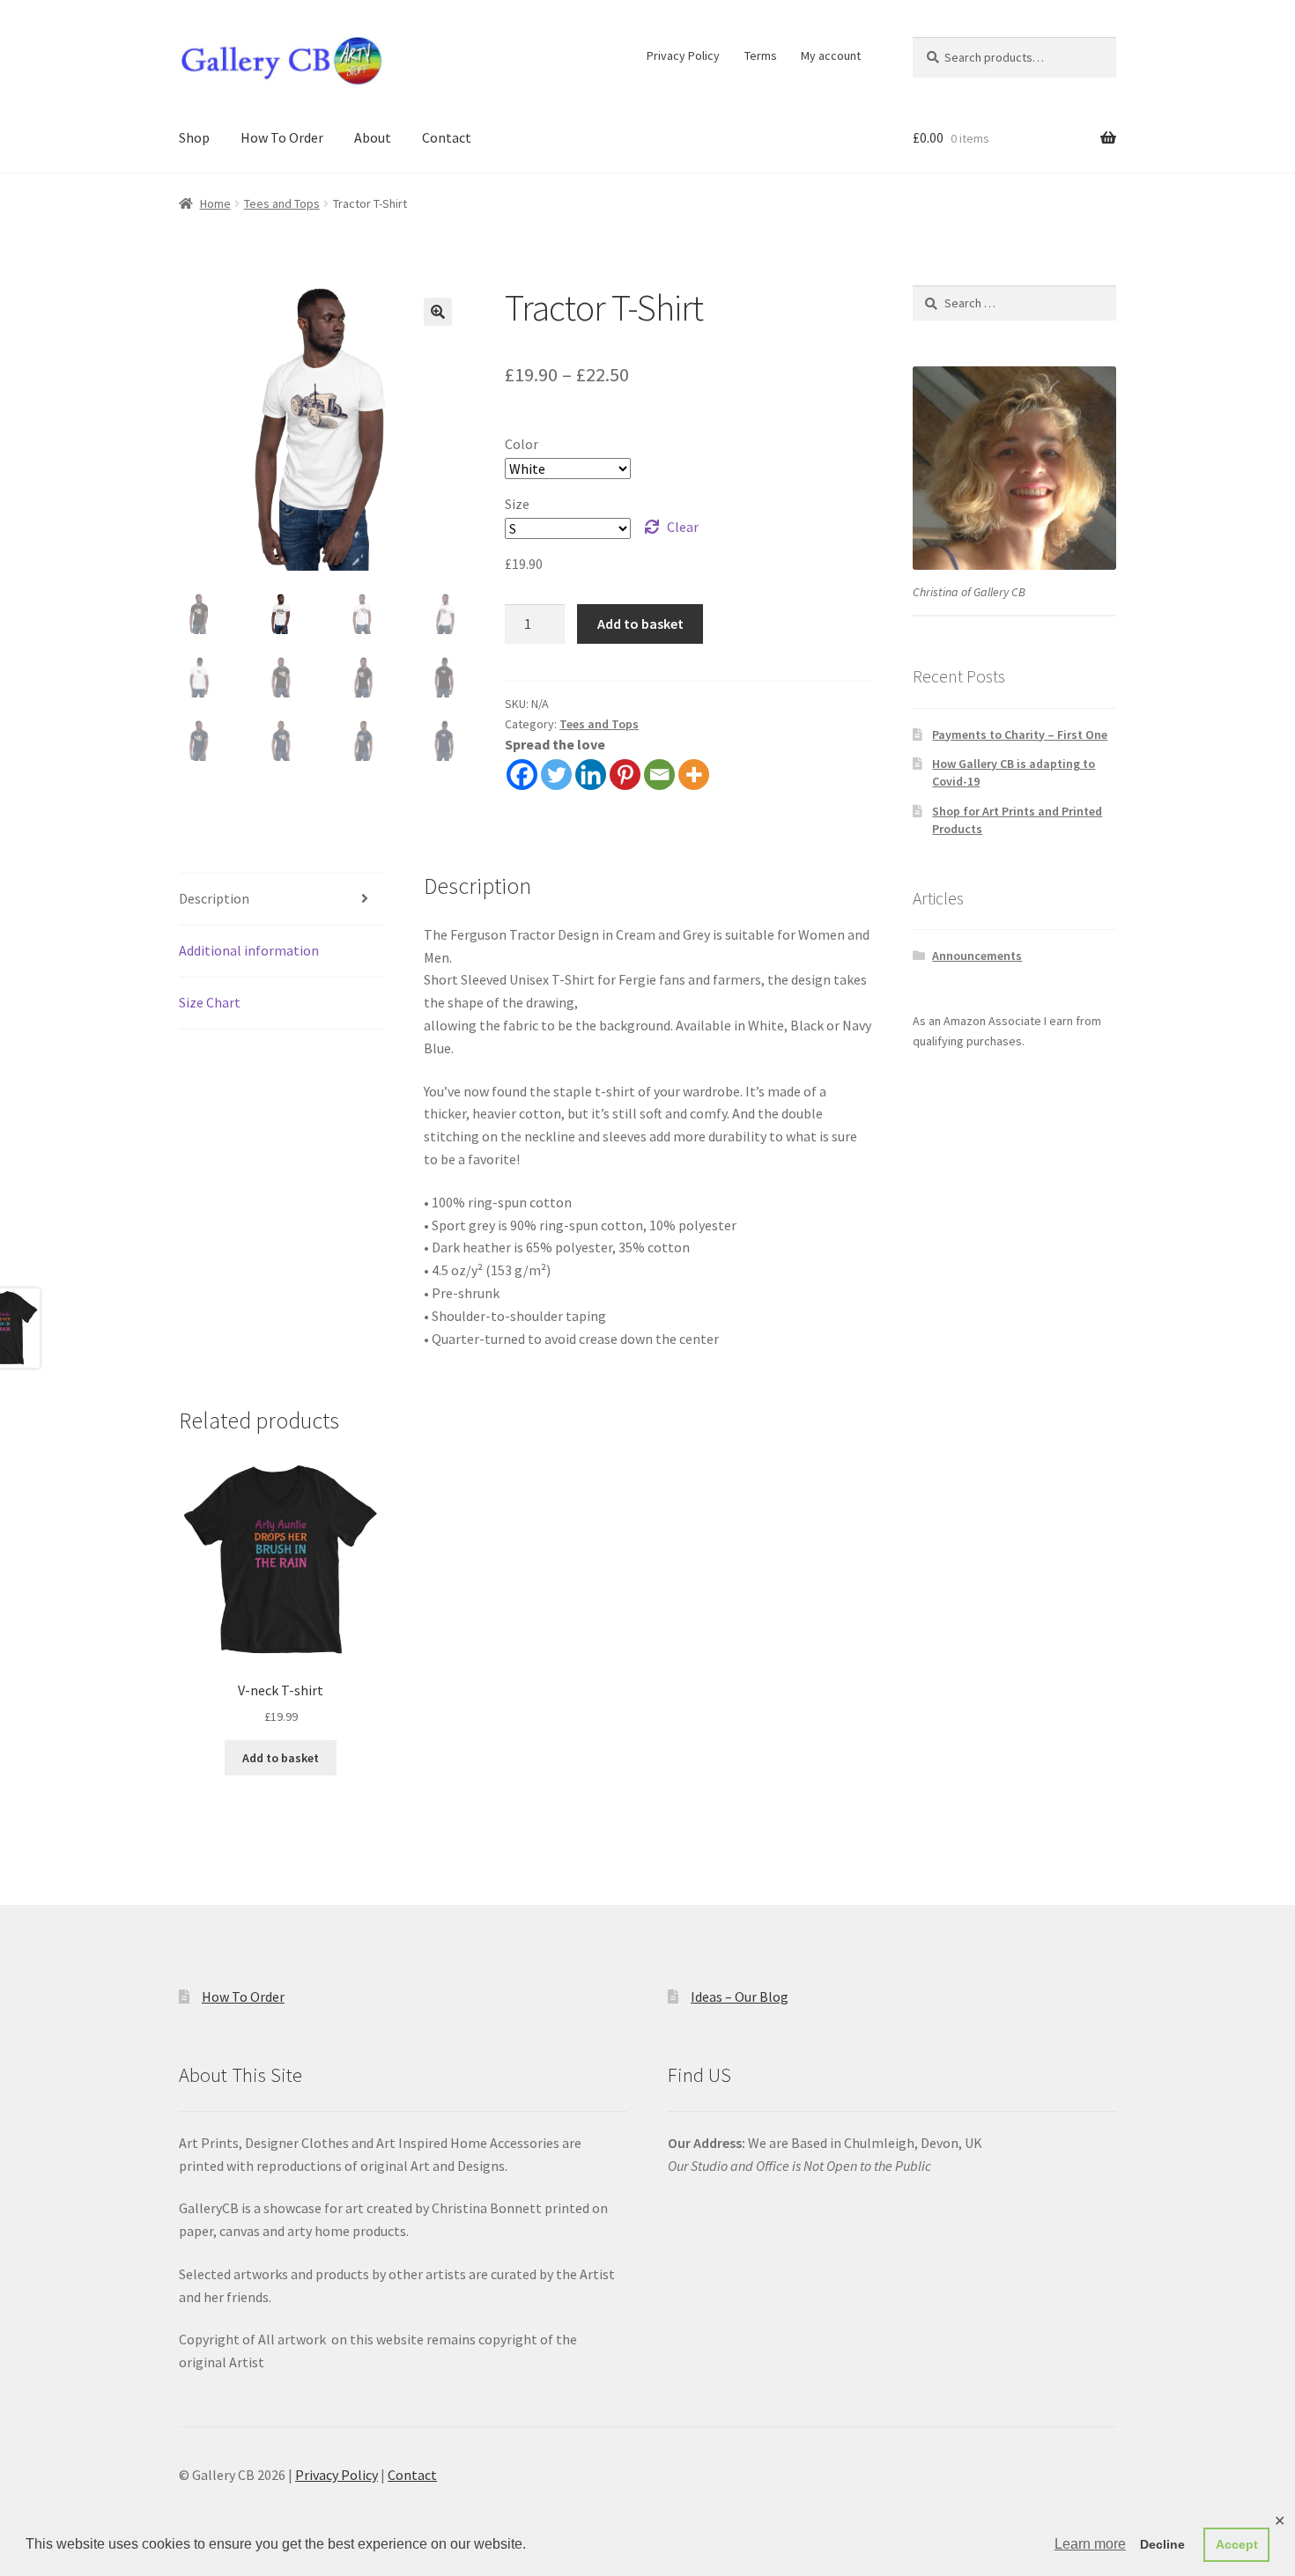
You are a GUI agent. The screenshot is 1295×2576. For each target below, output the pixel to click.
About (373, 137)
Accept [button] (1237, 2544)
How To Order (282, 137)
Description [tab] (214, 898)
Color (522, 444)
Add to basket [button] (281, 1758)
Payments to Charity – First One (1020, 734)
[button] (438, 312)
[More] (694, 775)
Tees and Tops (282, 203)
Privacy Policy (683, 55)
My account (831, 55)
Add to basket (640, 624)
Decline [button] (1162, 2544)
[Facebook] (522, 775)
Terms (761, 55)
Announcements (977, 956)
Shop (194, 137)
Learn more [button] (1090, 2544)
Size (517, 504)
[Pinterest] (625, 775)
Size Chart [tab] (210, 1002)
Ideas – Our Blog (740, 1997)
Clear (683, 527)
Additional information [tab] (249, 950)
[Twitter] (556, 775)
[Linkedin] (591, 775)
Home (215, 203)
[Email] (659, 775)
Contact (447, 137)
